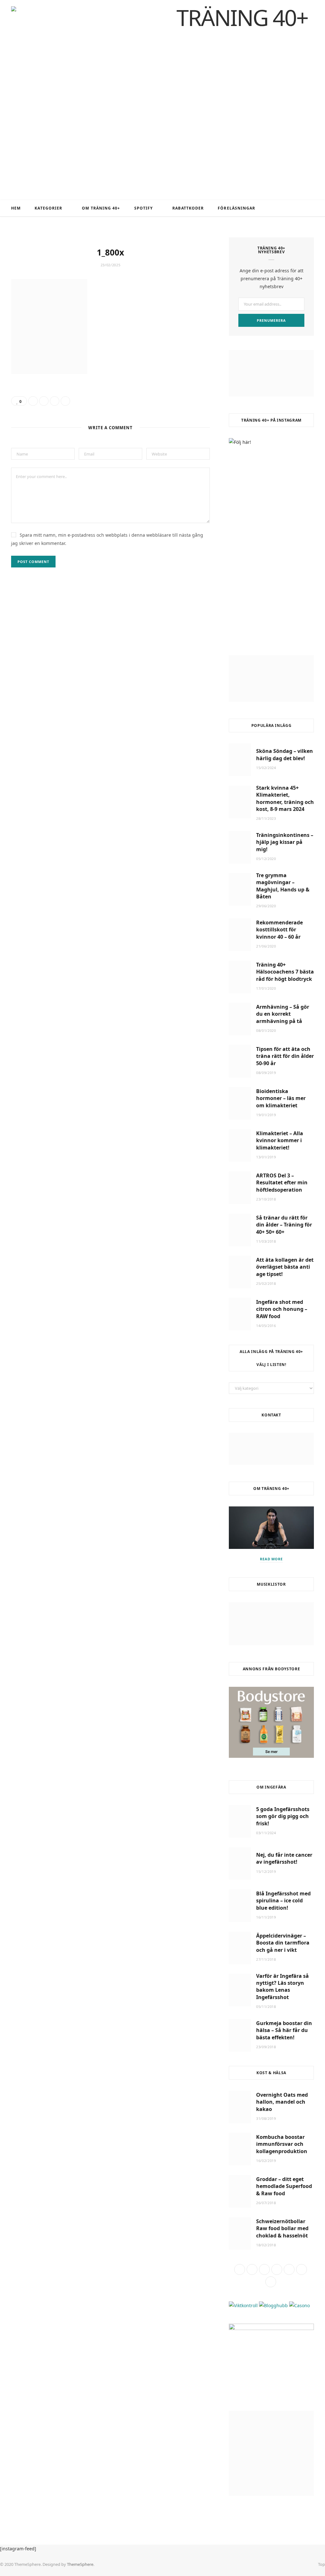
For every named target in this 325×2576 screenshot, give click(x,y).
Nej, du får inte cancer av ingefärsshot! (284, 1858)
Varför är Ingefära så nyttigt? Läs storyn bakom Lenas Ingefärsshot (282, 1987)
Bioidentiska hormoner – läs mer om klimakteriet (281, 1098)
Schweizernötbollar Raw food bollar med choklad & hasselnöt (282, 2228)
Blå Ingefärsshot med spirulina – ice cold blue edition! (283, 1901)
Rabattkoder (188, 208)
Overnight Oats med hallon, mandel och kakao (282, 2102)
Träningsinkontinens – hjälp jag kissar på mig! (285, 842)
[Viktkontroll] (243, 2305)
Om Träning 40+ (101, 208)
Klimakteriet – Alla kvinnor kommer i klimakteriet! (280, 1140)
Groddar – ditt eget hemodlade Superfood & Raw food (284, 2186)
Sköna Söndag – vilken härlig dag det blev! (285, 754)
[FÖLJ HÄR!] (271, 540)
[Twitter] (44, 401)
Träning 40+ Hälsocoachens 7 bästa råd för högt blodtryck (285, 972)
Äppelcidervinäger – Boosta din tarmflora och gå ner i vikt (283, 1943)
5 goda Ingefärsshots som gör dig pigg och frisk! (283, 1816)
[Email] (65, 401)
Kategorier (48, 208)
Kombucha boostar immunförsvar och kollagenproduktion (282, 2144)
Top (321, 2564)
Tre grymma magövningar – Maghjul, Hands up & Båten (283, 886)
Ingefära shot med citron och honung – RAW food (282, 1309)
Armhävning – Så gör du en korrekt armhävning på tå (283, 1014)
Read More (272, 1559)
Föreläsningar (236, 208)
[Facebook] (33, 401)
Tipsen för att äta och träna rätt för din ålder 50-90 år (285, 1056)
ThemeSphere (80, 2564)
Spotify (144, 208)
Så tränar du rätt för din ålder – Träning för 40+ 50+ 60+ (284, 1225)
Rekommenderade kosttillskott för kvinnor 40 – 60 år (279, 930)
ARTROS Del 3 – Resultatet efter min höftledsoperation (282, 1183)
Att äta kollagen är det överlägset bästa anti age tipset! (285, 1267)
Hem (16, 208)
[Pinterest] (55, 401)
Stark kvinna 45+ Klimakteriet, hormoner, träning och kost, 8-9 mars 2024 (285, 798)
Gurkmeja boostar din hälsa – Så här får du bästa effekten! (284, 2030)
